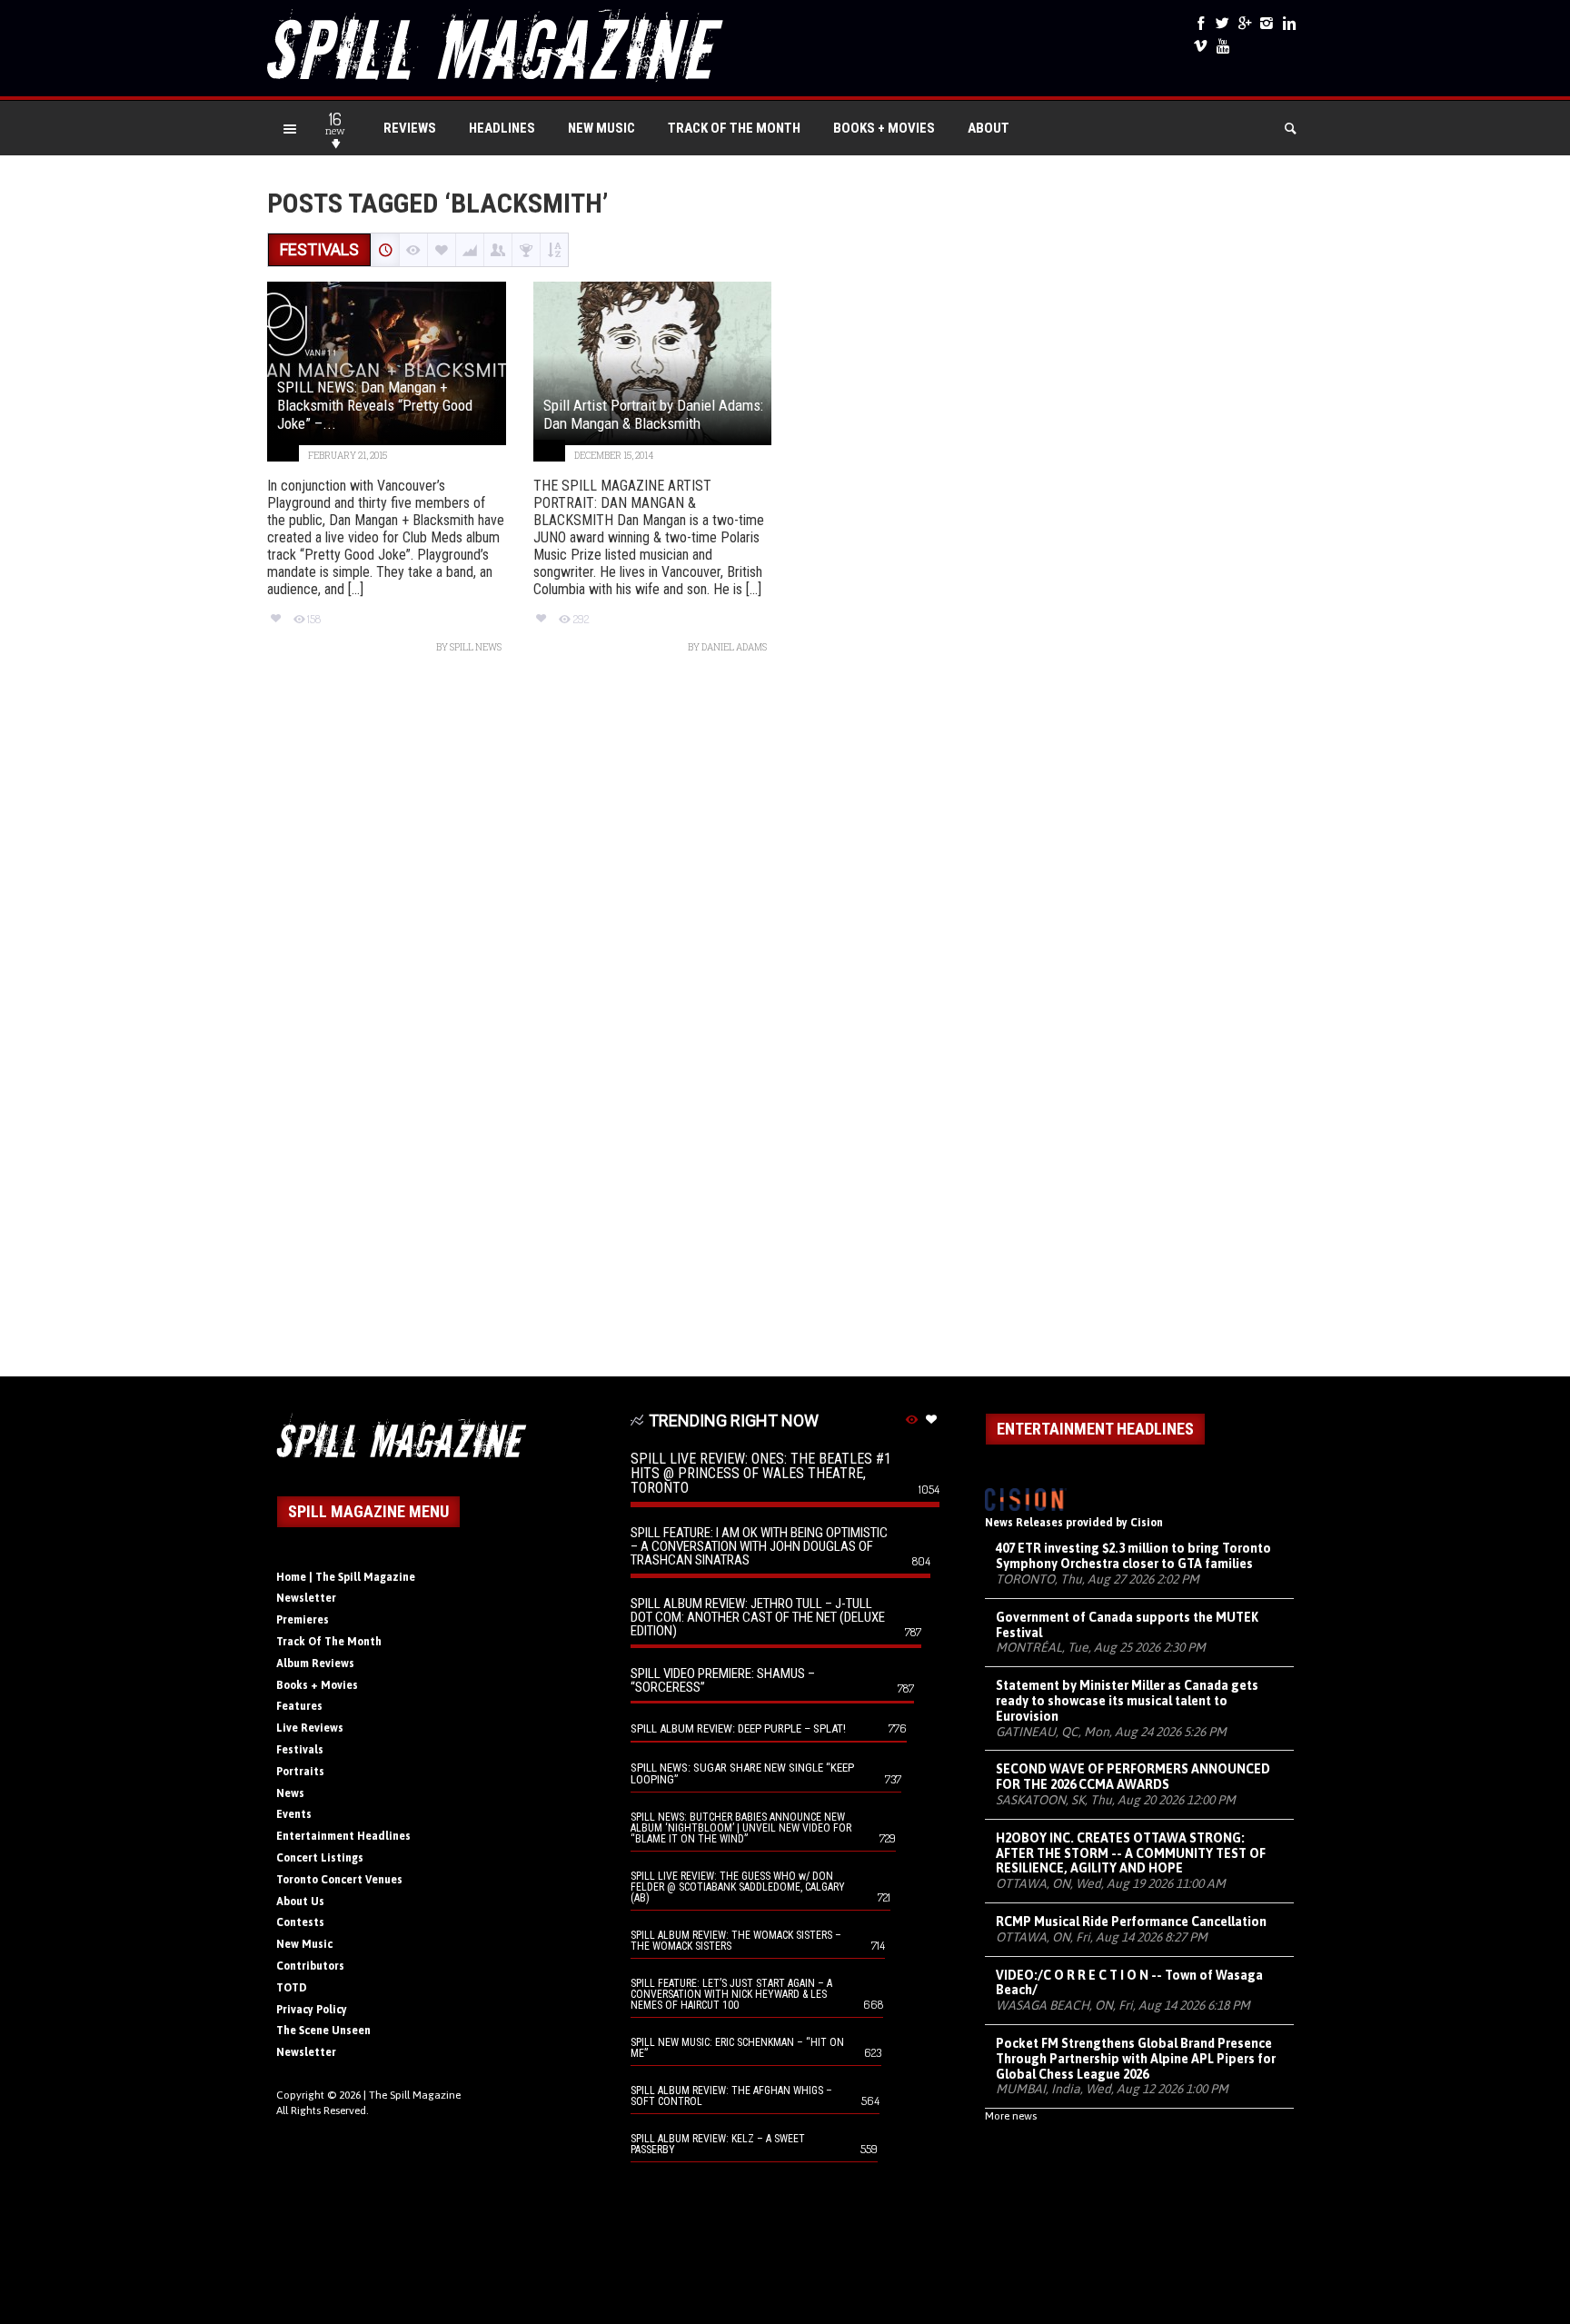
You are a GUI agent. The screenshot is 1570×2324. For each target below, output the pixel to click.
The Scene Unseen (323, 2031)
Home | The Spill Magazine (346, 1577)
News (290, 1793)
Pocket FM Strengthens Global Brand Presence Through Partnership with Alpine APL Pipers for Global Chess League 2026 (1136, 2059)
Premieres (303, 1620)
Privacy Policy (312, 2010)
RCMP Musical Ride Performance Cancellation (1131, 1922)
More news (1011, 2116)
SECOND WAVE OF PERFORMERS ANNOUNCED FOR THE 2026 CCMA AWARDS (1133, 1777)
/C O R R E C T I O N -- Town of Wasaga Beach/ (1129, 1983)
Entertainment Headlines (343, 1836)
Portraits (300, 1772)
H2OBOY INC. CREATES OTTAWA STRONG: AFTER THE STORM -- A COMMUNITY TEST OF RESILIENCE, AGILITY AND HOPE (1131, 1853)
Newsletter (306, 1598)
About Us (300, 1902)
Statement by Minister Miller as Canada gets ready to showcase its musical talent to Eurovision (1127, 1701)
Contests (300, 1922)
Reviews (410, 128)
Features (299, 1706)
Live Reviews (310, 1728)
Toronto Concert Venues (339, 1880)
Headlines (502, 128)
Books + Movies (884, 128)
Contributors (310, 1966)
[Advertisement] (785, 1024)
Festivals (300, 1750)
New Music (601, 128)
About (989, 128)
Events (294, 1814)
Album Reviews (315, 1664)
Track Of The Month (734, 128)
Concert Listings (320, 1858)
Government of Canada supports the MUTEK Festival (1127, 1625)
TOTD (292, 1988)
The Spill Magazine (415, 2095)
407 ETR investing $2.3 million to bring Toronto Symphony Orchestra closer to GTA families (1133, 1556)
